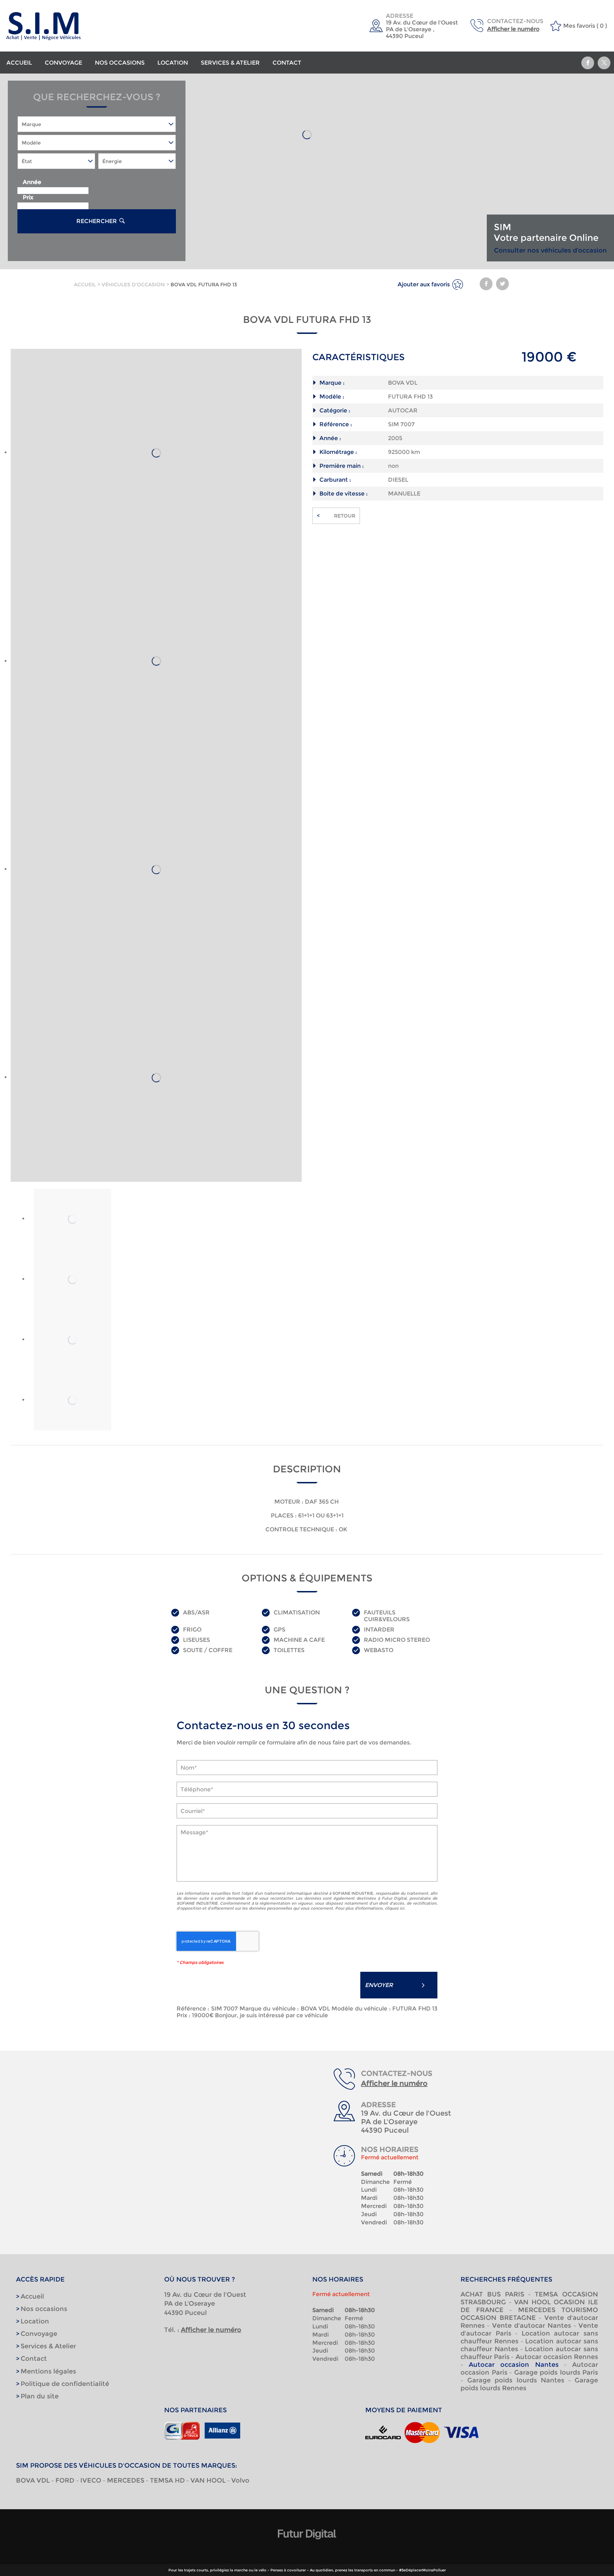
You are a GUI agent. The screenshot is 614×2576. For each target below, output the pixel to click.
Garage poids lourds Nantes (516, 2380)
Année (32, 182)
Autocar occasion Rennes (557, 2357)
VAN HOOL (208, 2480)
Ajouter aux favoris (424, 284)
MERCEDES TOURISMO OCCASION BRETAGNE (529, 2314)
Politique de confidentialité (65, 2384)
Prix (28, 197)
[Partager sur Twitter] (604, 63)
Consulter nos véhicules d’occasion (550, 250)
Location (173, 63)
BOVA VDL (33, 2480)
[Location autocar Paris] (156, 661)
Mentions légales (48, 2371)
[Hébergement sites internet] (307, 2547)
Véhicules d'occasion (133, 285)
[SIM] (77, 26)
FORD (66, 2480)
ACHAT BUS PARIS (492, 2294)
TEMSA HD (167, 2480)
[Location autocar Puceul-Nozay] (156, 453)
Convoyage (63, 63)
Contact (287, 63)
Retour (336, 516)
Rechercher (97, 221)
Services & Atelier (230, 63)
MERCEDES (126, 2480)
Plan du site (40, 2396)
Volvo (240, 2480)
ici (402, 1908)
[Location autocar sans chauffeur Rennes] (156, 1078)
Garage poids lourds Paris (556, 2372)
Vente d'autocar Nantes (532, 2326)
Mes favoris (579, 26)
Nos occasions (120, 63)
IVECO (91, 2480)
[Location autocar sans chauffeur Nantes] (156, 870)
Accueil (19, 63)
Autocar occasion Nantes (513, 2365)
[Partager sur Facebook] (588, 63)
